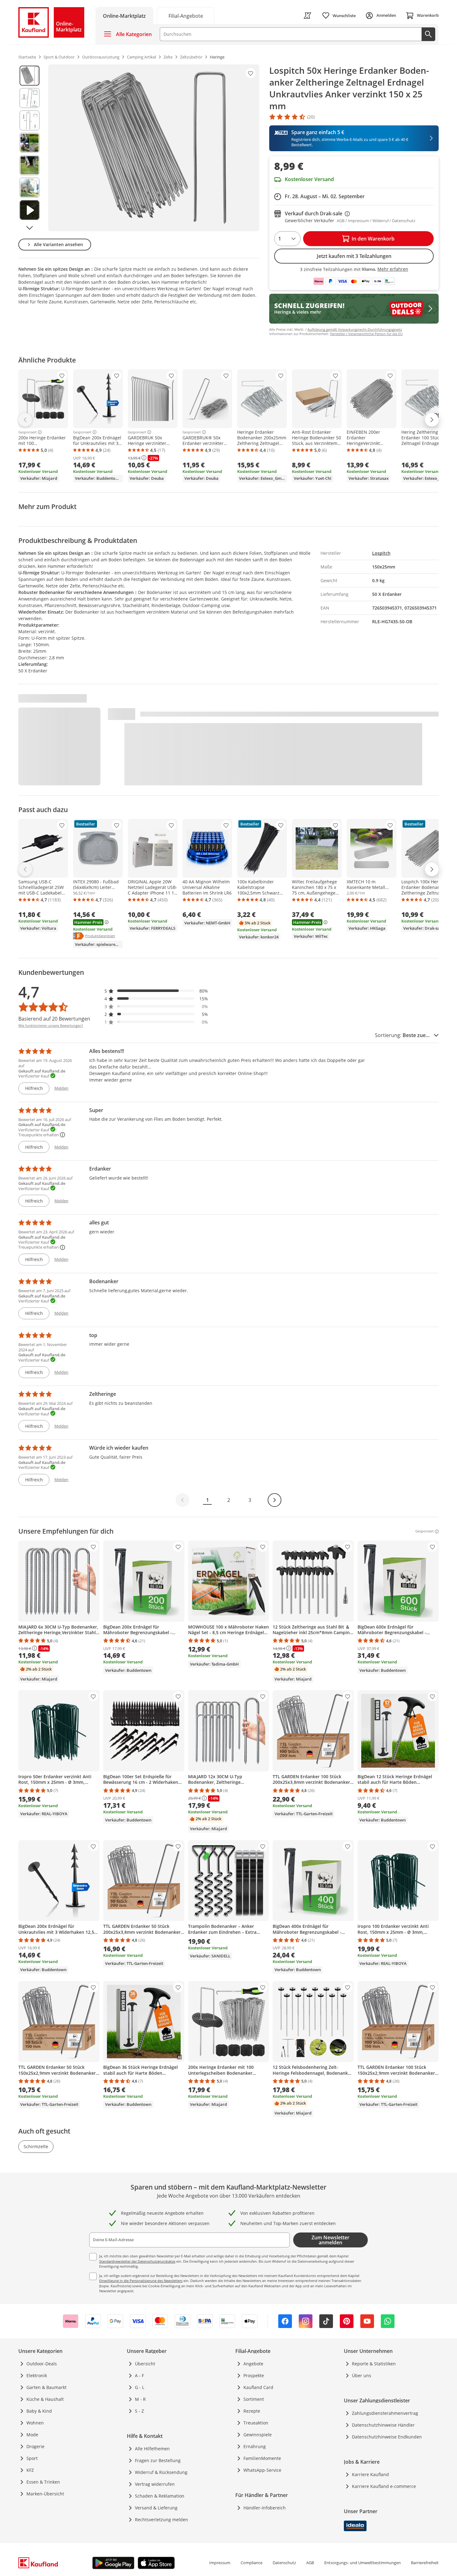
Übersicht (145, 2364)
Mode (32, 2435)
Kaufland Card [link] (258, 2387)
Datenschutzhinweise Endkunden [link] (387, 2437)
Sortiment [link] (254, 2399)
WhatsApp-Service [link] (262, 2470)
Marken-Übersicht (45, 2494)
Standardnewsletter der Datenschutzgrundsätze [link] (137, 2261)
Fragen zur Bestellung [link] (158, 2460)
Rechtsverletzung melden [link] (162, 2520)
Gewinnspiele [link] (258, 2435)
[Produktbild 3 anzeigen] (30, 120)
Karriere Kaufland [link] (370, 2474)
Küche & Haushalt (45, 2399)
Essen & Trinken (43, 2482)
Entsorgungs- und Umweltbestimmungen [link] (362, 2563)
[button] (156, 991)
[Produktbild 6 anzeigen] (30, 188)
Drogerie (35, 2446)
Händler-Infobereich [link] (265, 2508)
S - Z (139, 2411)
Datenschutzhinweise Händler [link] (383, 2425)
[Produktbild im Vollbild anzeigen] (154, 148)
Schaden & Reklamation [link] (160, 2496)
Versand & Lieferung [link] (156, 2508)
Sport (32, 2458)
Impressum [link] (220, 2563)
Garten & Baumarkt (46, 2387)
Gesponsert (28, 432)
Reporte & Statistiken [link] (374, 2364)
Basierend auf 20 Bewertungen (54, 1019)
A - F (139, 2375)
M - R (140, 2399)
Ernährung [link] (255, 2446)
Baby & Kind (39, 2411)
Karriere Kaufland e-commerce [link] (384, 2486)
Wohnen (35, 2423)
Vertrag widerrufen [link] (155, 2484)
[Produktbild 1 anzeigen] (30, 76)
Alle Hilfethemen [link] (152, 2449)
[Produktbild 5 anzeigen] (30, 165)
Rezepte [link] (252, 2411)
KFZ (30, 2470)
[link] (186, 15)
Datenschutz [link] (284, 2563)
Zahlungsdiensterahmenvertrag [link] (385, 2413)
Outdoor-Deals (42, 2364)
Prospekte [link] (254, 2375)
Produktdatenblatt (100, 936)
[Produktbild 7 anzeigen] (30, 210)
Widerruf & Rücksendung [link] (161, 2472)
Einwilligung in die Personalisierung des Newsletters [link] (141, 2281)
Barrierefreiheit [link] (425, 2563)
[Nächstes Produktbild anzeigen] (30, 228)
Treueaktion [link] (256, 2423)
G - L (140, 2387)
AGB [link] (310, 2563)
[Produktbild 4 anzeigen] (30, 143)
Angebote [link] (253, 2364)
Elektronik (37, 2375)
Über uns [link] (362, 2375)
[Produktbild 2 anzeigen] (30, 98)
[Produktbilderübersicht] (30, 148)
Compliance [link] (252, 2563)
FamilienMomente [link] (262, 2458)
